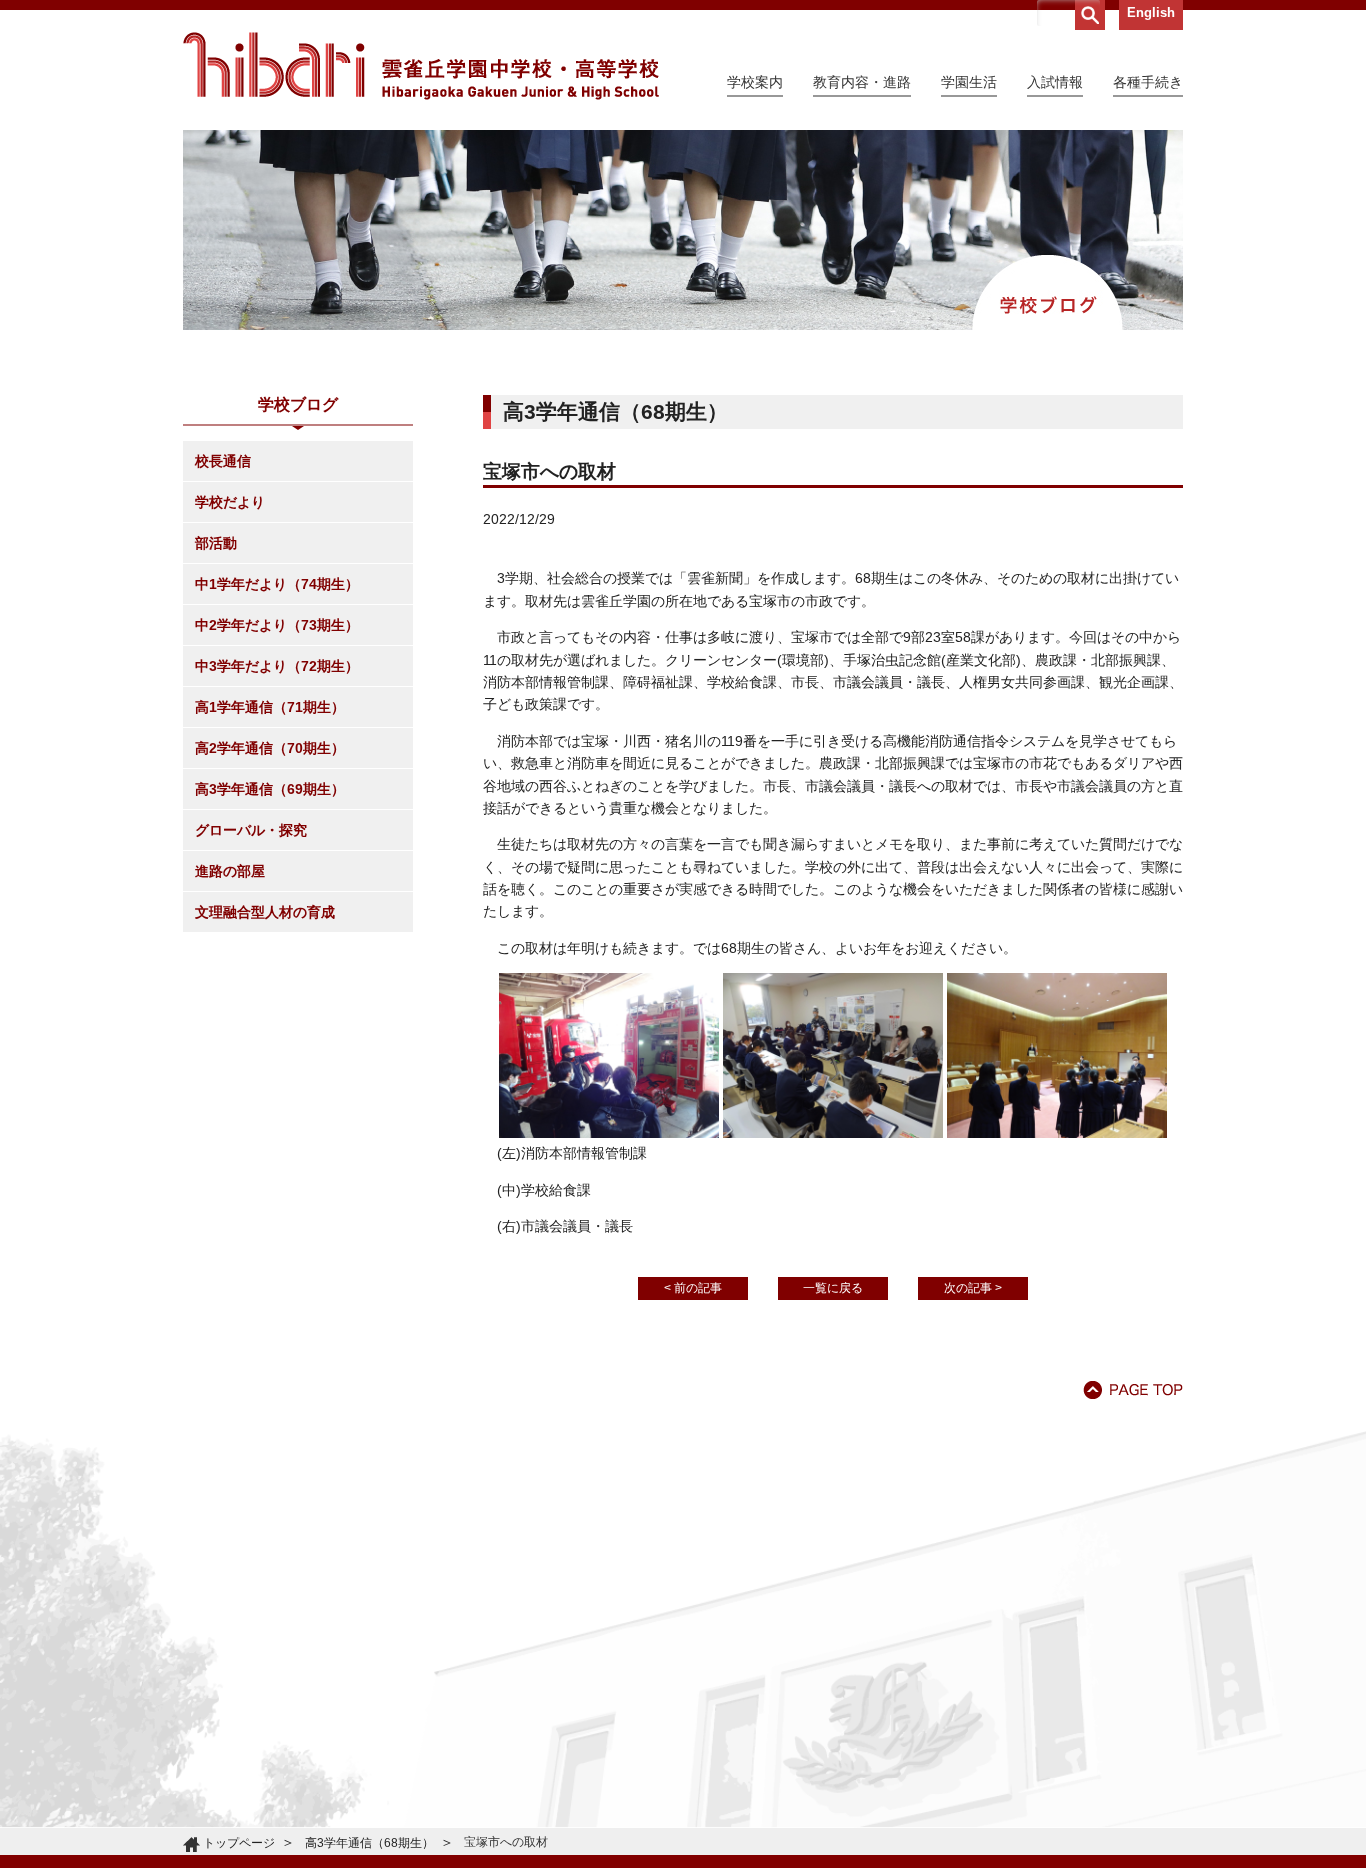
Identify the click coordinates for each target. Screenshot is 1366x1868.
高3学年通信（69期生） (270, 789)
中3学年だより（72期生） (277, 666)
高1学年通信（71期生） (270, 707)
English (1151, 12)
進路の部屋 (230, 871)
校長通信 (223, 461)
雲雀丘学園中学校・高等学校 (421, 66)
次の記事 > (973, 1288)
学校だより (230, 502)
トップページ (239, 1843)
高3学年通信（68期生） (369, 1843)
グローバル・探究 (251, 830)
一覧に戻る (833, 1288)
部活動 (216, 543)
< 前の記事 (693, 1288)
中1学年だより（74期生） (277, 584)
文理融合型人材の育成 (265, 912)
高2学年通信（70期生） (270, 748)
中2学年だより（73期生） (277, 625)
